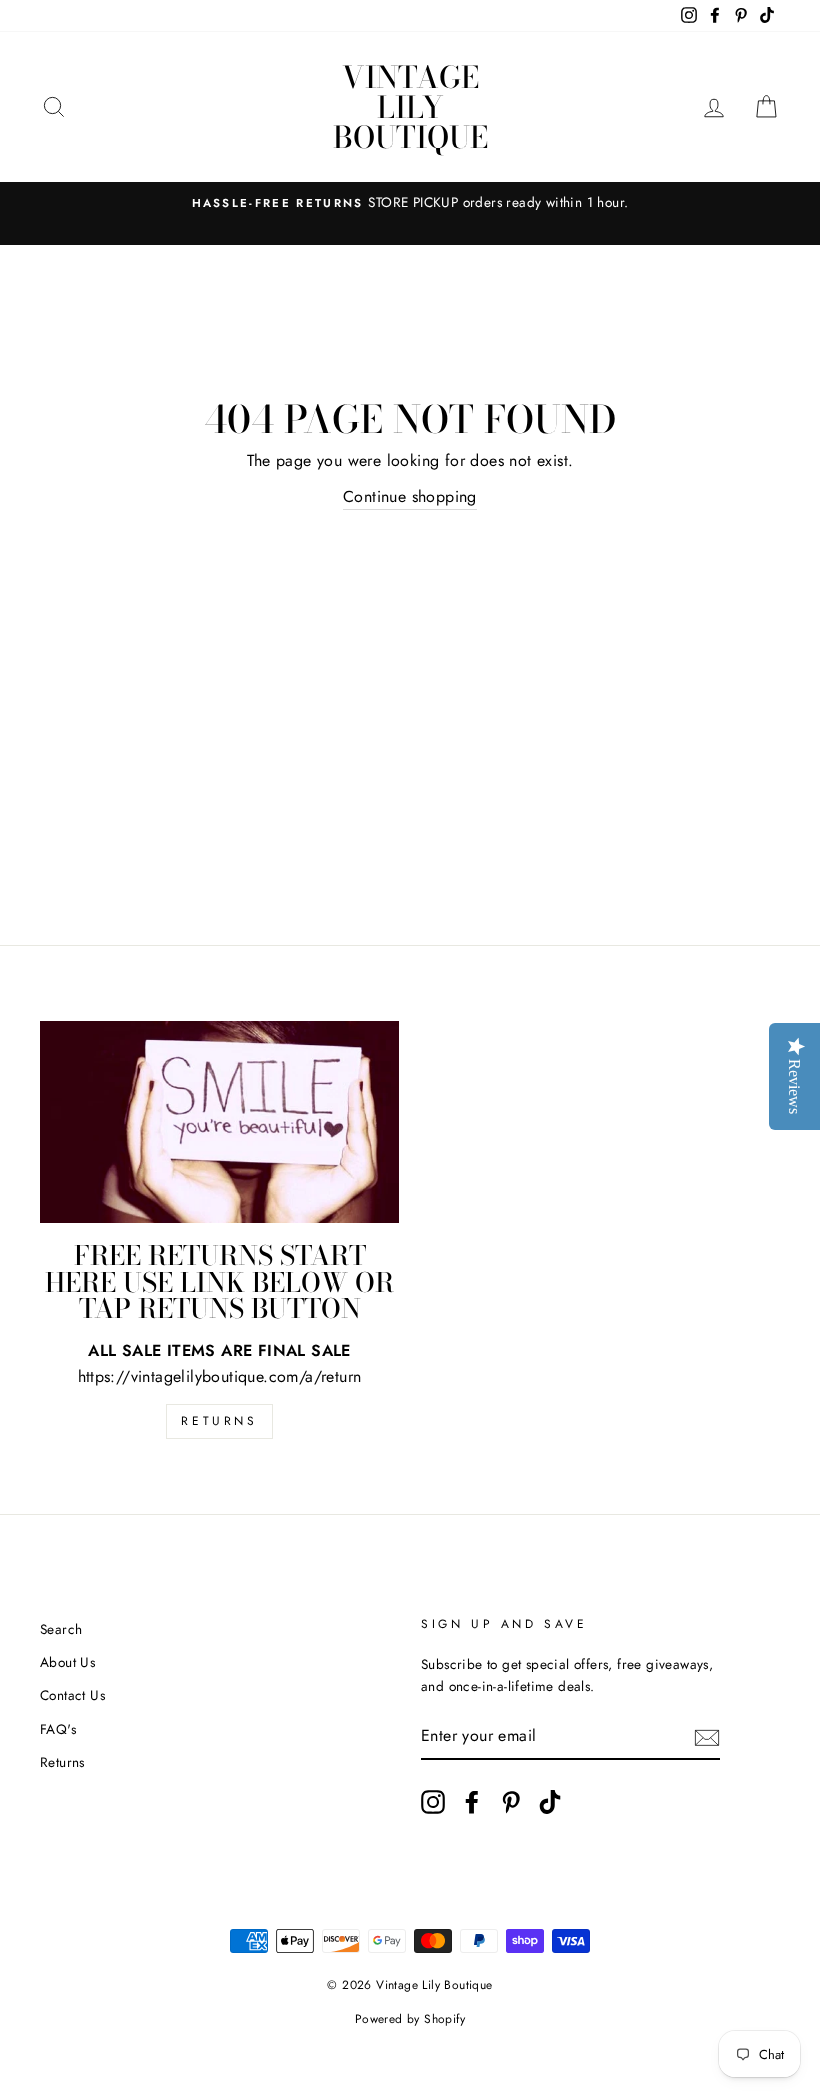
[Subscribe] (707, 1737)
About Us (67, 1662)
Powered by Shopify (410, 2019)
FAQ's (58, 1729)
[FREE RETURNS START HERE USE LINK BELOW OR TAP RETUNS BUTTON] (219, 1122)
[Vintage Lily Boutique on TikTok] (550, 1802)
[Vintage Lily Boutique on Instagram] (433, 1802)
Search (61, 1629)
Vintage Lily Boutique (410, 107)
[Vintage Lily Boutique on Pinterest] (511, 1802)
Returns (219, 1421)
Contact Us (72, 1695)
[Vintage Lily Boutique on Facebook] (472, 1802)
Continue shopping (410, 496)
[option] (410, 203)
